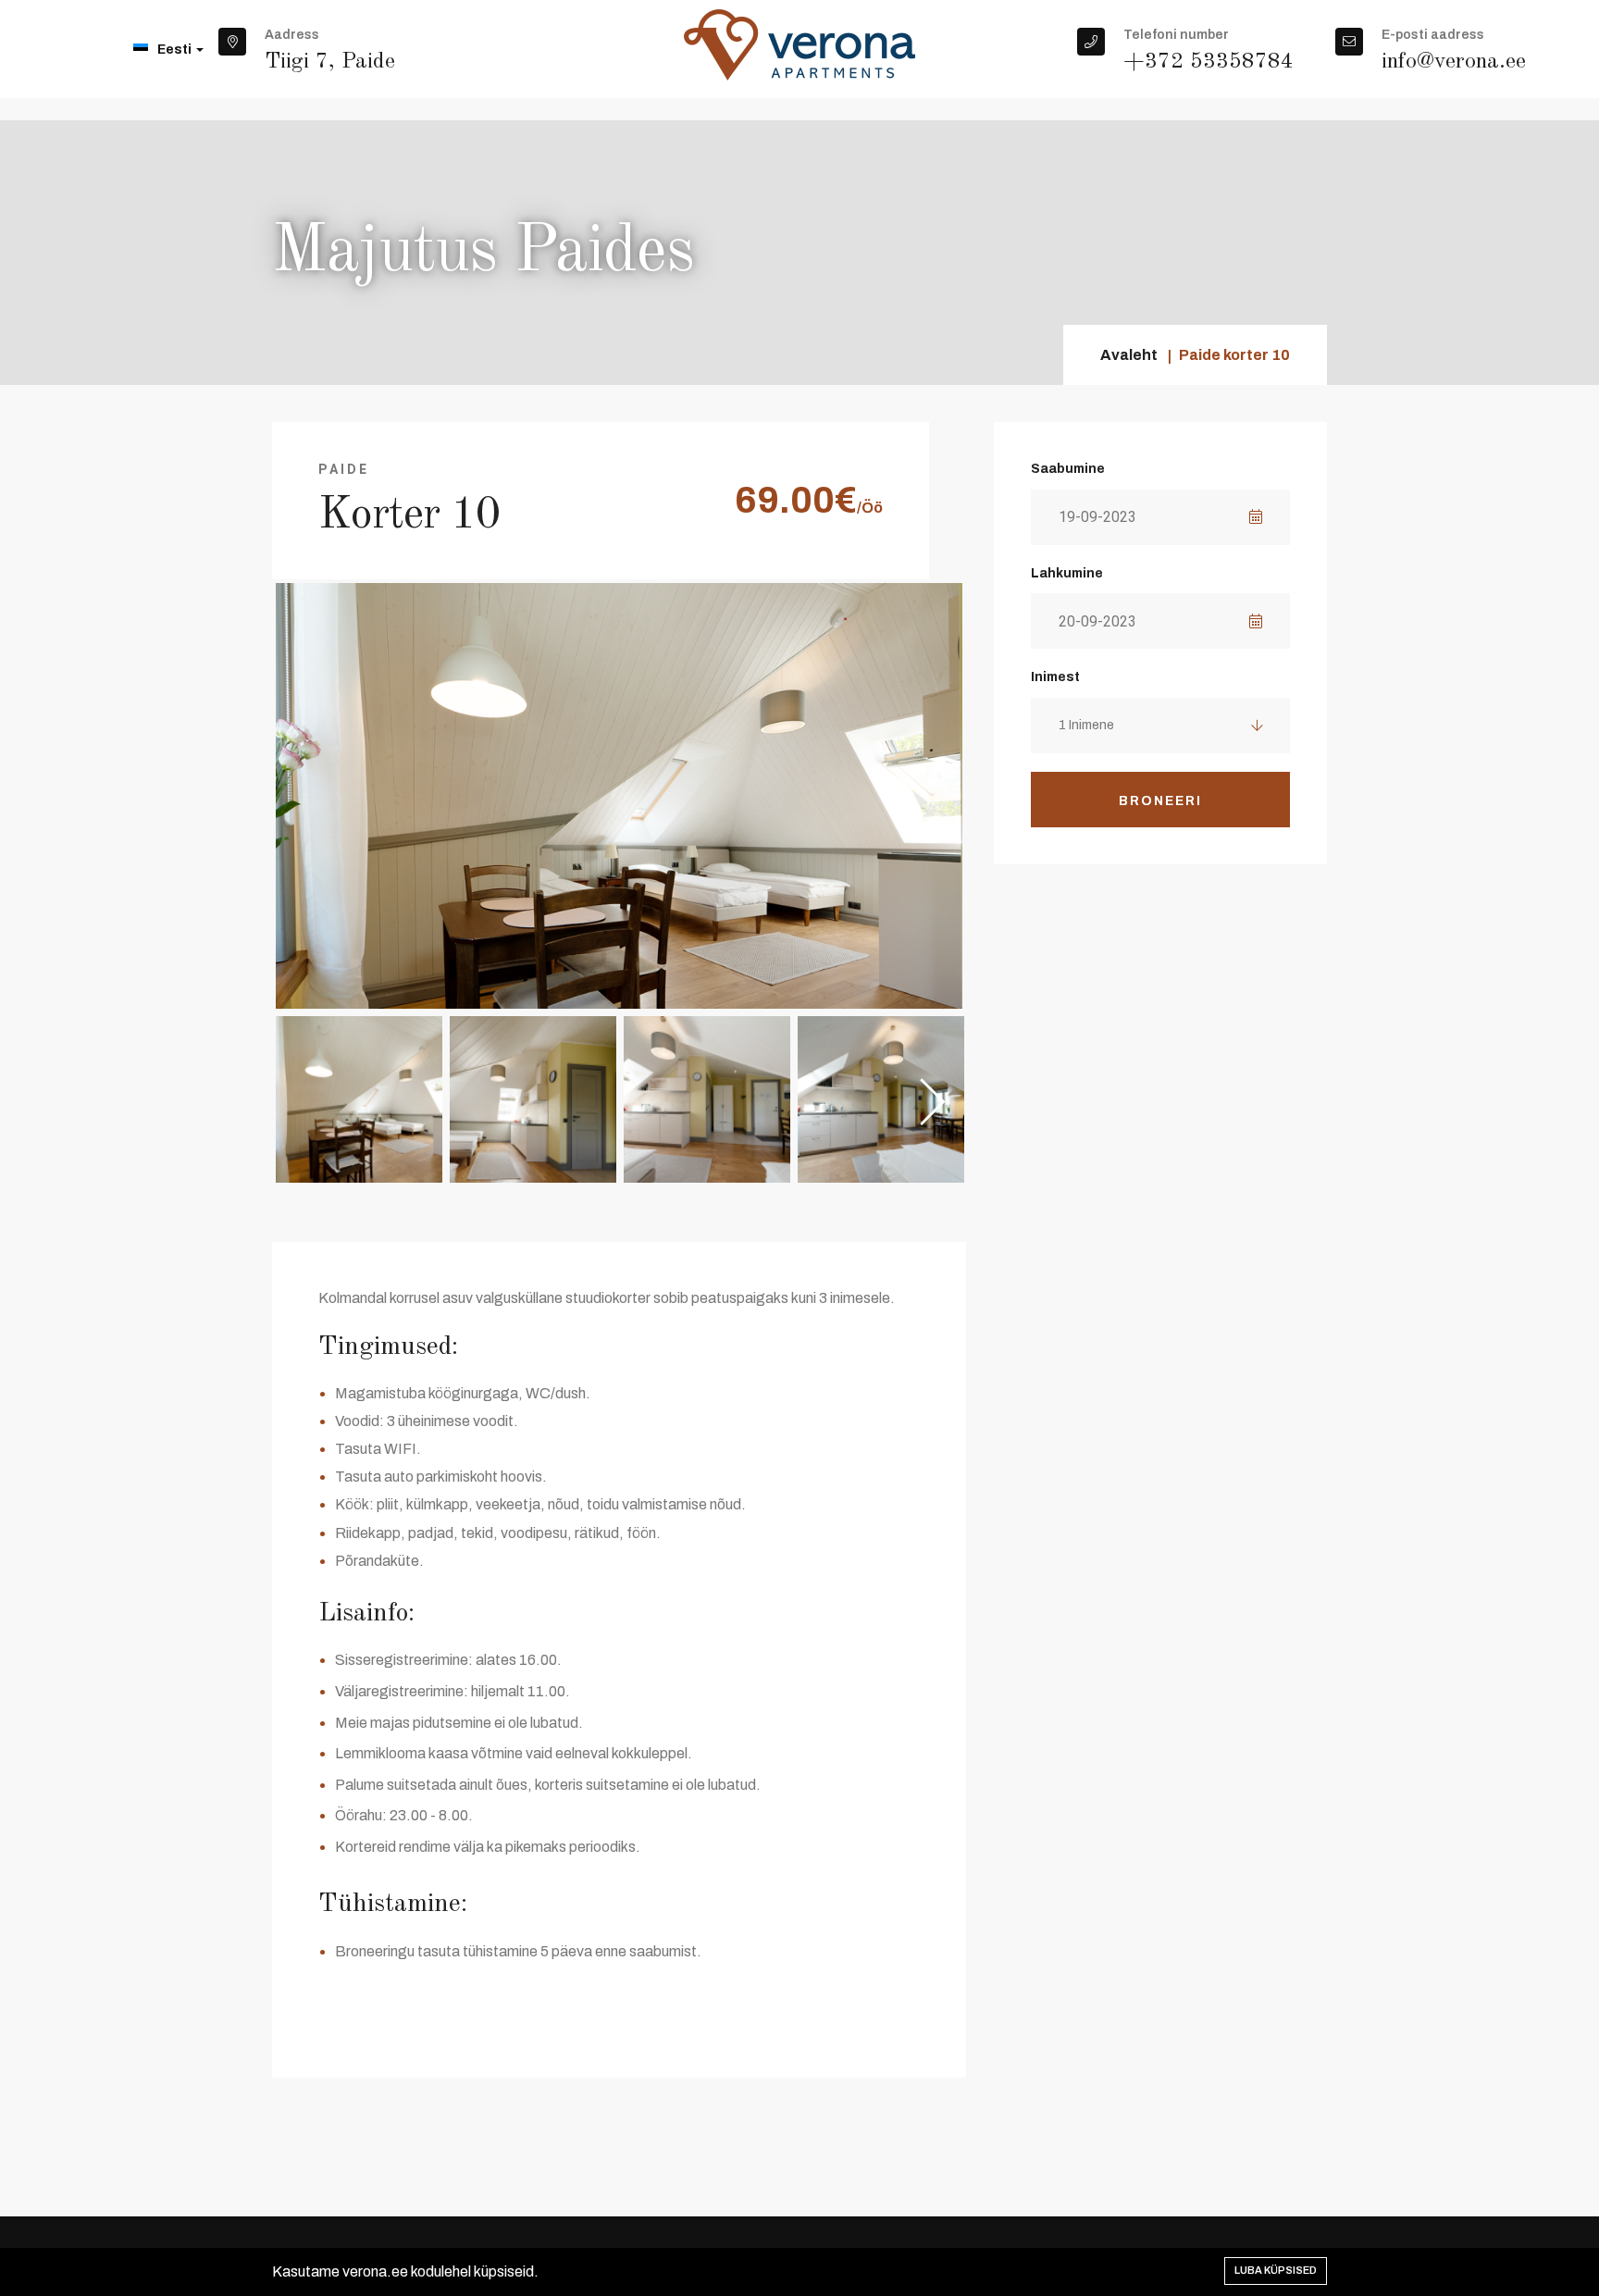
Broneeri (1160, 801)
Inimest (1055, 677)
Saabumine (1068, 469)
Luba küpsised (1276, 2270)
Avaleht (1129, 355)
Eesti (176, 50)
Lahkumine (1067, 573)
